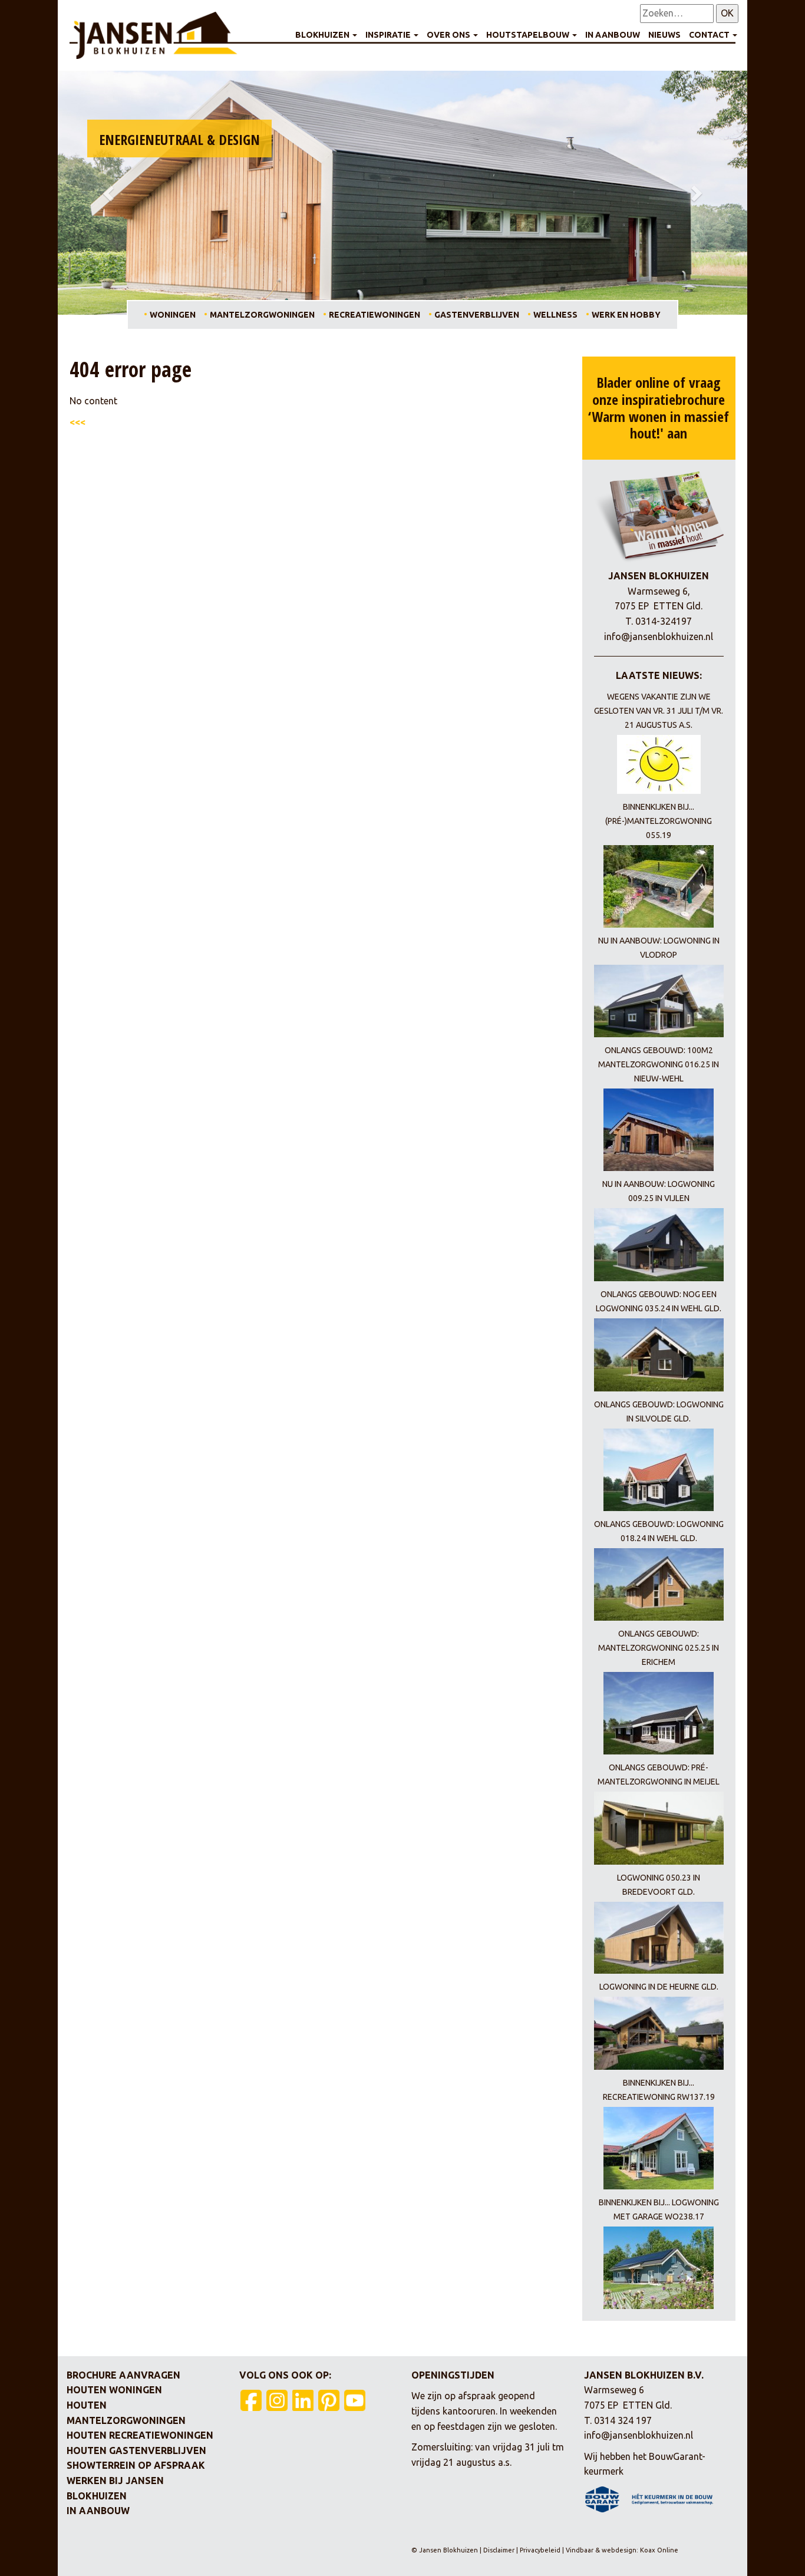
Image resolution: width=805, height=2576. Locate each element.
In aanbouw (613, 35)
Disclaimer (500, 2550)
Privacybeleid (540, 2550)
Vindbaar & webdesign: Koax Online (622, 2550)
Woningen (173, 315)
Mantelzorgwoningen (262, 315)
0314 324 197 (623, 2420)
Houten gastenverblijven (136, 2450)
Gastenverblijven (477, 315)
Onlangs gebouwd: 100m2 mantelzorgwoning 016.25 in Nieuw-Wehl (659, 1064)
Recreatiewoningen (375, 315)
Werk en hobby (626, 315)
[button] (110, 193)
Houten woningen (114, 2390)
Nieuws (664, 35)
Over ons (449, 35)
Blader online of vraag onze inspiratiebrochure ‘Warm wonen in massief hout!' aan (659, 408)
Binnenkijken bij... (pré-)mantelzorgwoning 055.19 (659, 821)
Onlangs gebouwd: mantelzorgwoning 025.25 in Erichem (659, 1648)
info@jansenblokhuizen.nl (659, 636)
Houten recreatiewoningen (140, 2435)
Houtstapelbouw (529, 35)
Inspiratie (389, 35)
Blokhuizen (323, 35)
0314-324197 (664, 621)
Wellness (555, 315)
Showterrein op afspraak (136, 2465)
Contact (710, 35)
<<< (77, 422)
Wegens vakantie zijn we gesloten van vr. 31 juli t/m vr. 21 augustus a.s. (659, 711)
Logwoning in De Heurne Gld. (659, 1987)
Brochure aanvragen (123, 2375)
